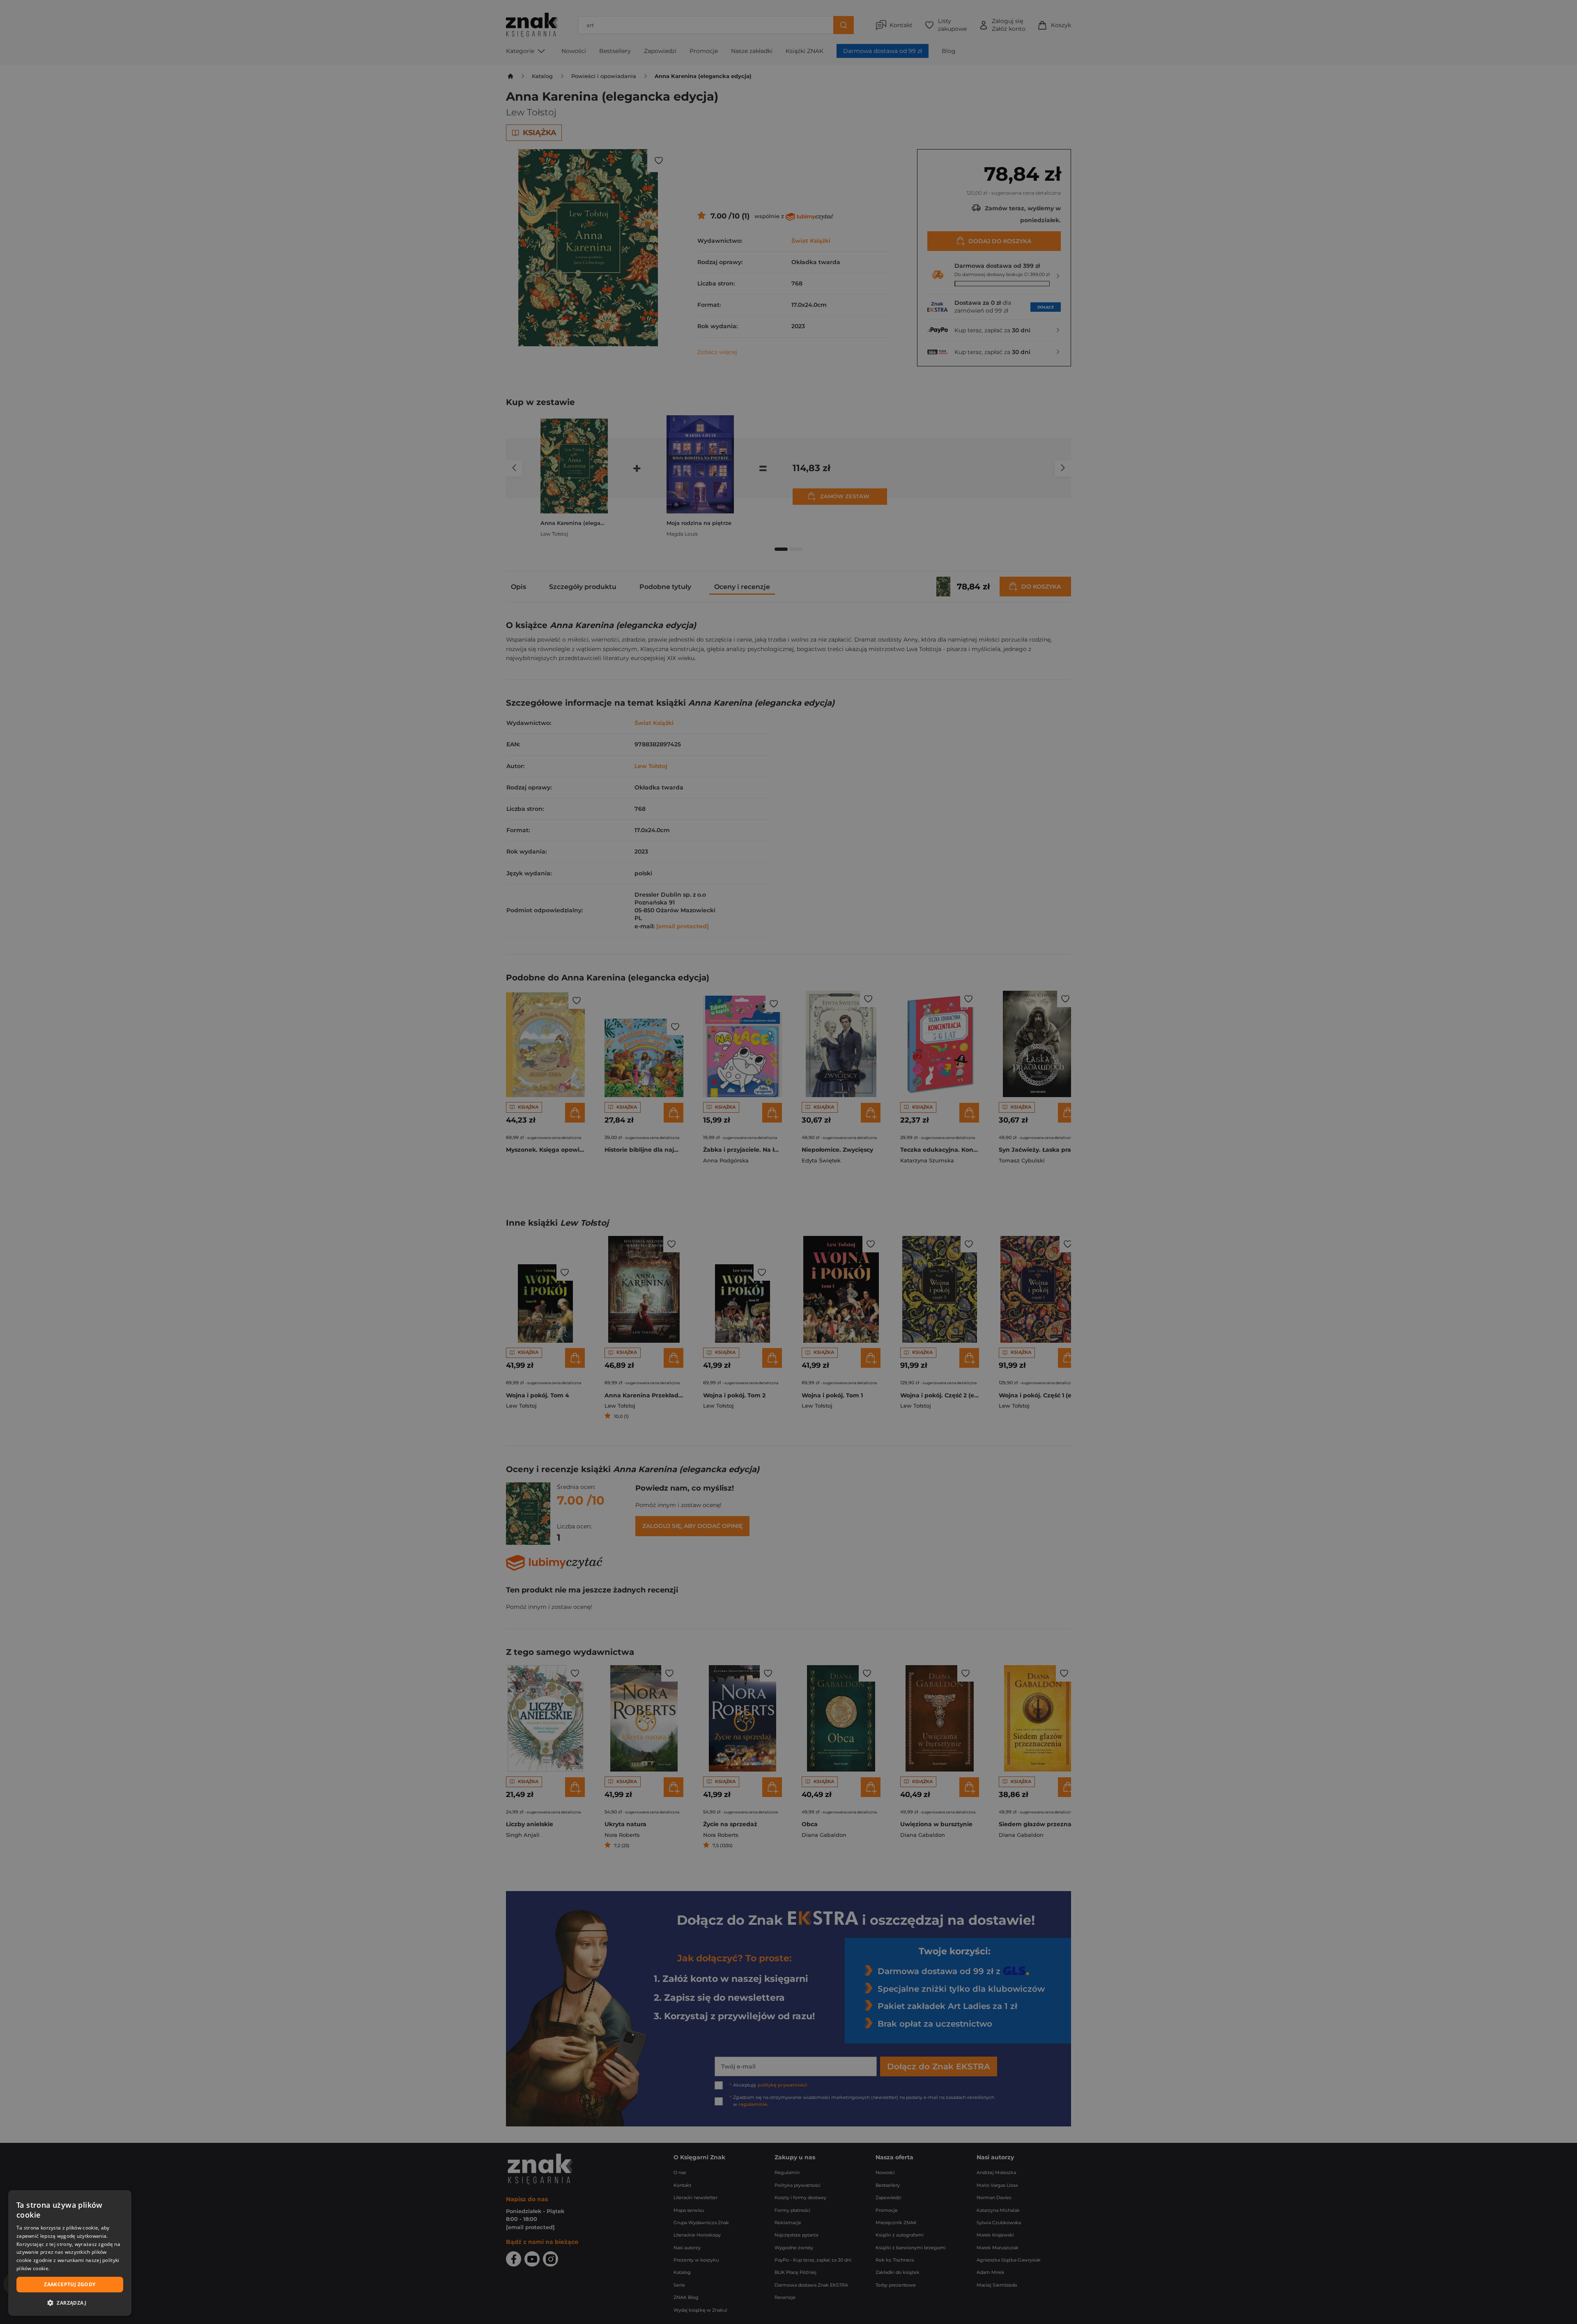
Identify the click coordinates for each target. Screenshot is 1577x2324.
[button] (70, 2303)
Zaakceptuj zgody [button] (70, 2284)
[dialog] (70, 2253)
